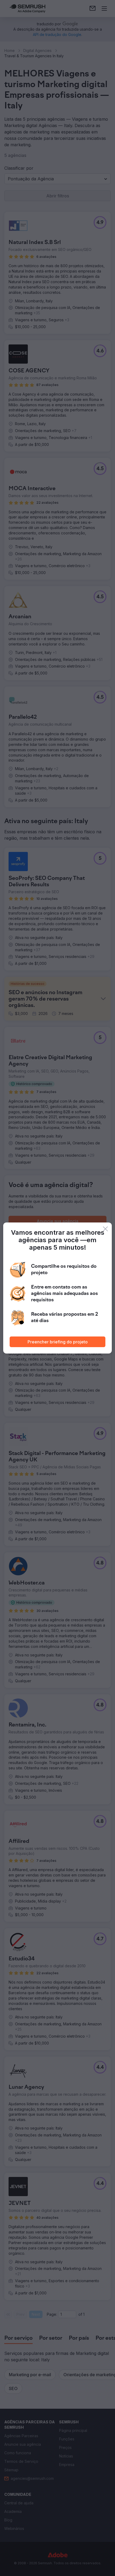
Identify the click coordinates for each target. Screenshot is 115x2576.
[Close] (105, 1229)
